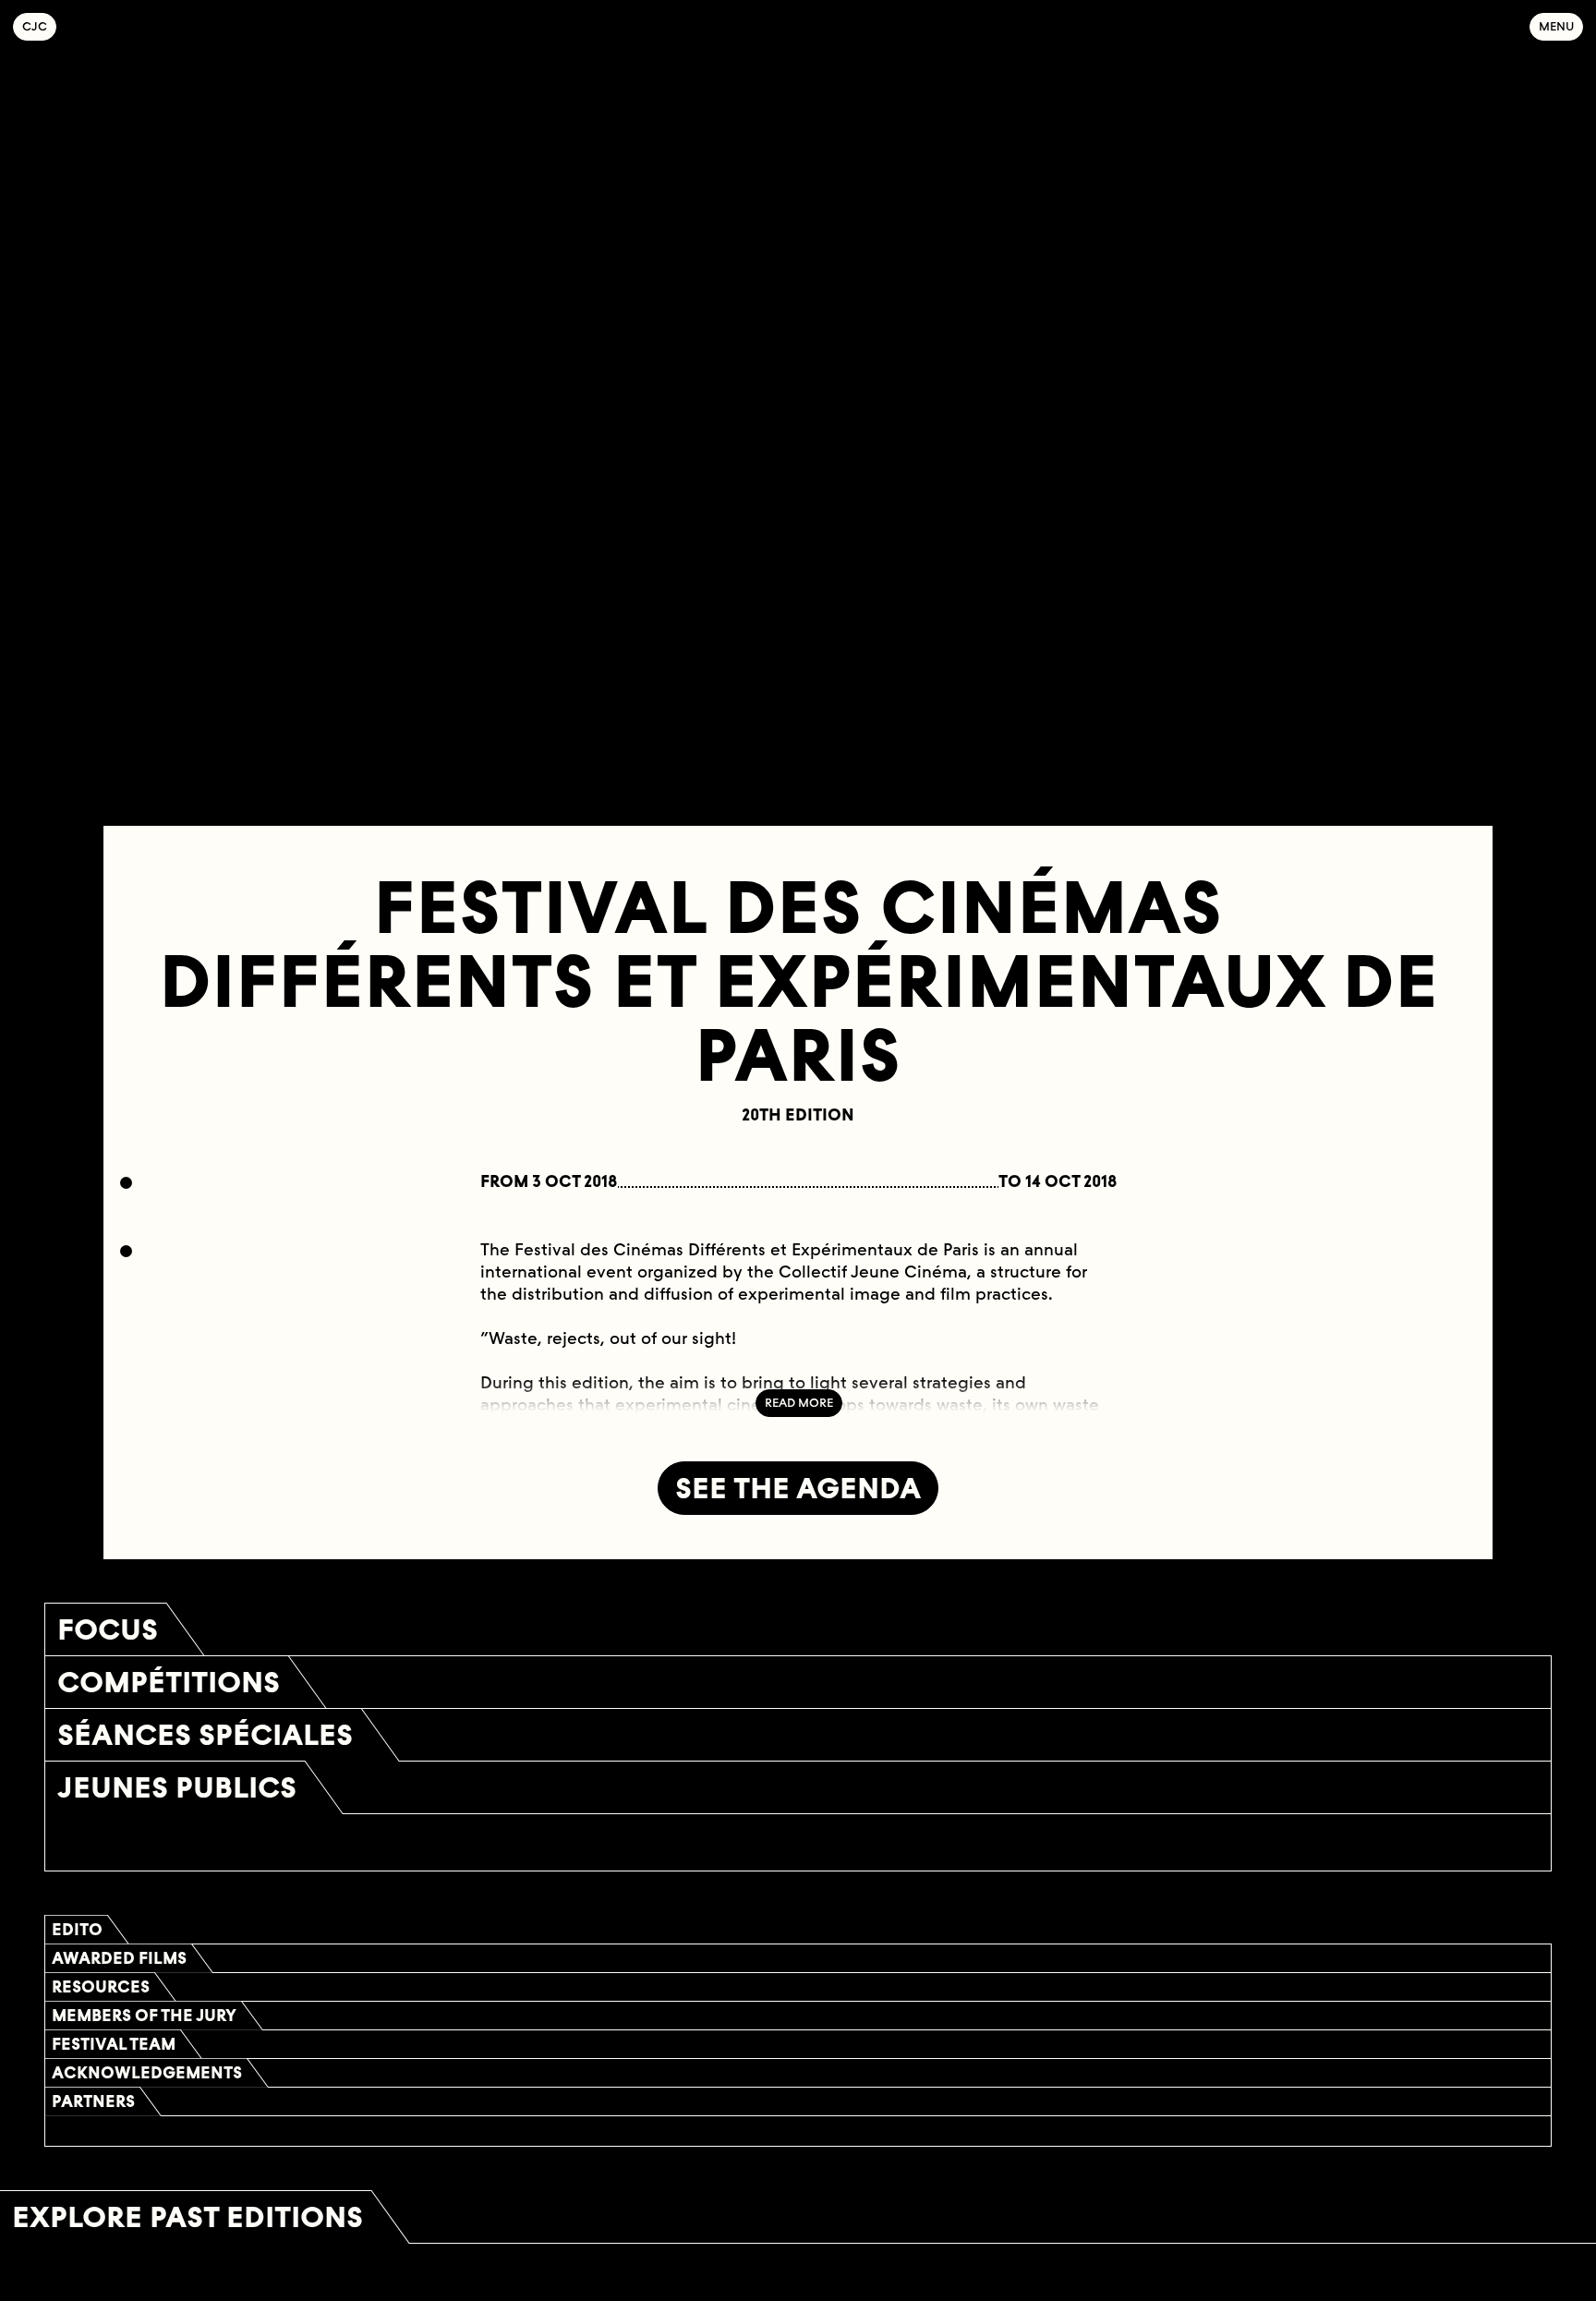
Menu (1556, 26)
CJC (39, 26)
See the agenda (798, 1488)
